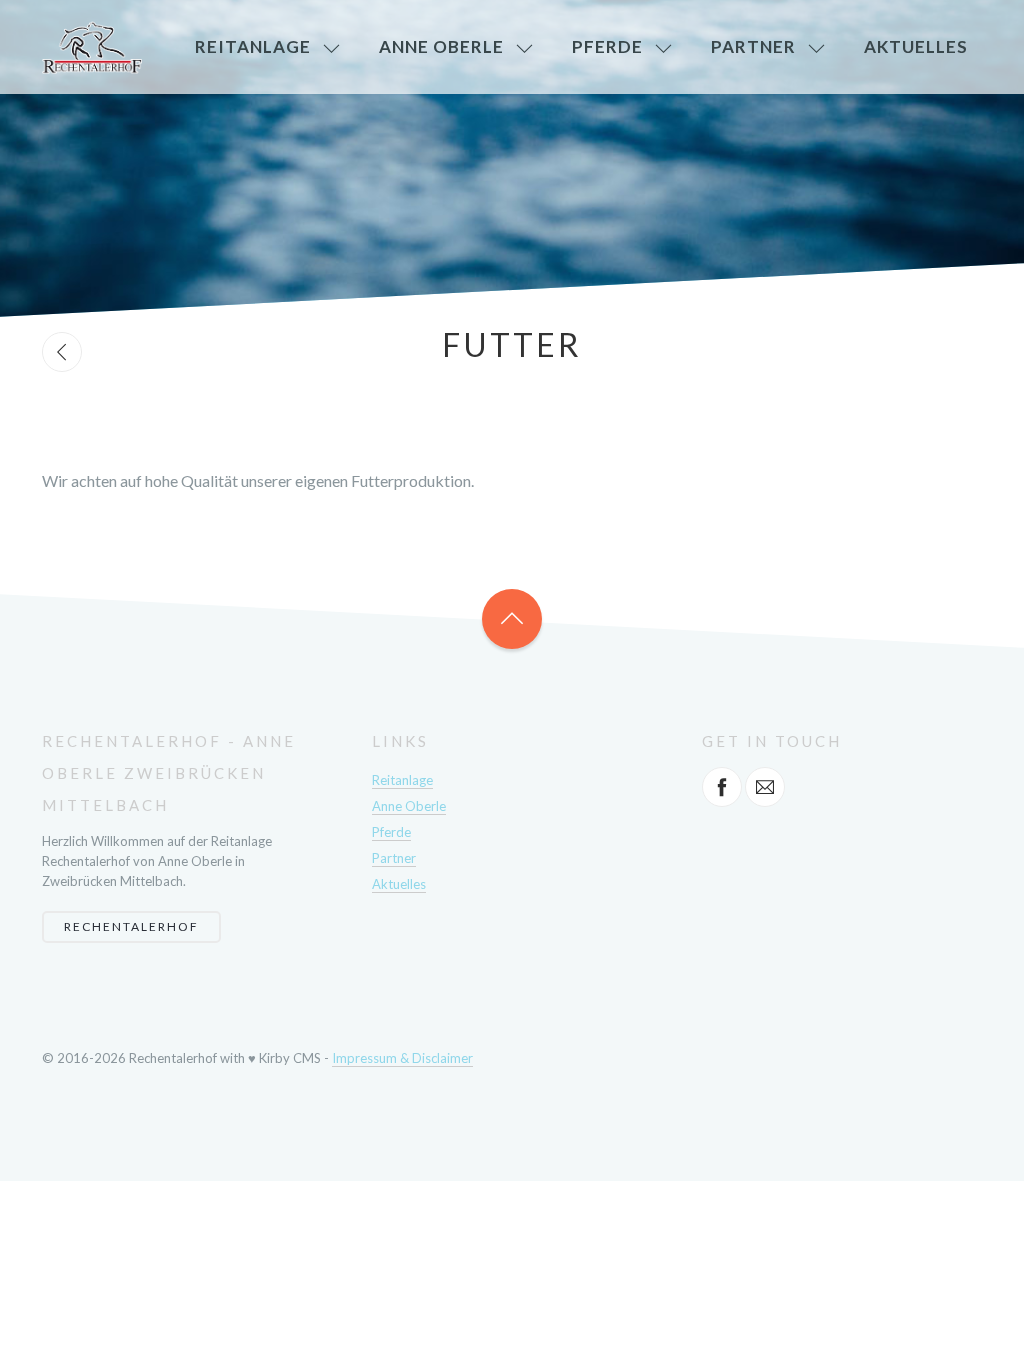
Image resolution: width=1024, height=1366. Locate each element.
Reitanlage (253, 46)
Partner (753, 46)
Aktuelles (916, 46)
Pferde (607, 46)
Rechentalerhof (131, 926)
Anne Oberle (441, 46)
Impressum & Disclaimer (402, 1058)
